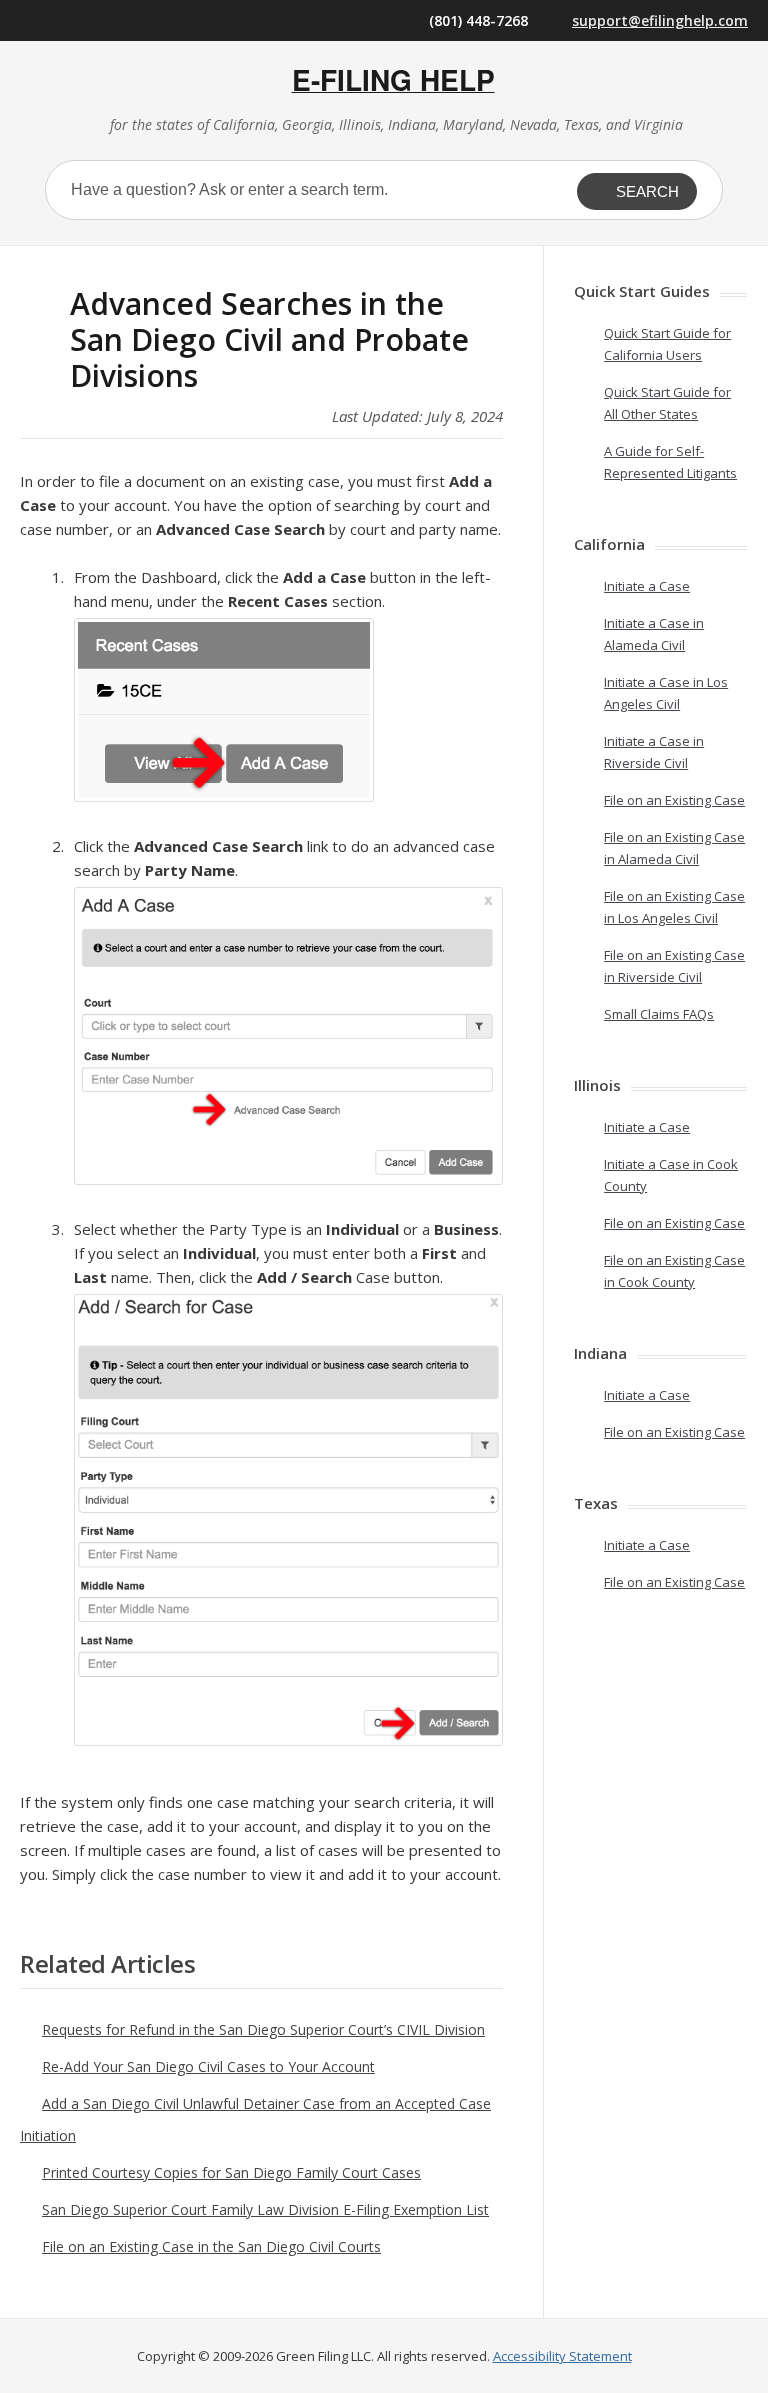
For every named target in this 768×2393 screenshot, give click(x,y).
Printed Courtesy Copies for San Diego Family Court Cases (231, 2172)
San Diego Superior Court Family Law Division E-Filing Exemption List (265, 2209)
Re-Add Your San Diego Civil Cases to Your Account (208, 2066)
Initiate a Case (647, 586)
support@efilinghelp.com (660, 20)
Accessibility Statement (562, 2356)
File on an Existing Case (674, 800)
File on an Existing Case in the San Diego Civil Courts (211, 2246)
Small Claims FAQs (659, 1014)
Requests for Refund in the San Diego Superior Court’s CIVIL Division (263, 2029)
